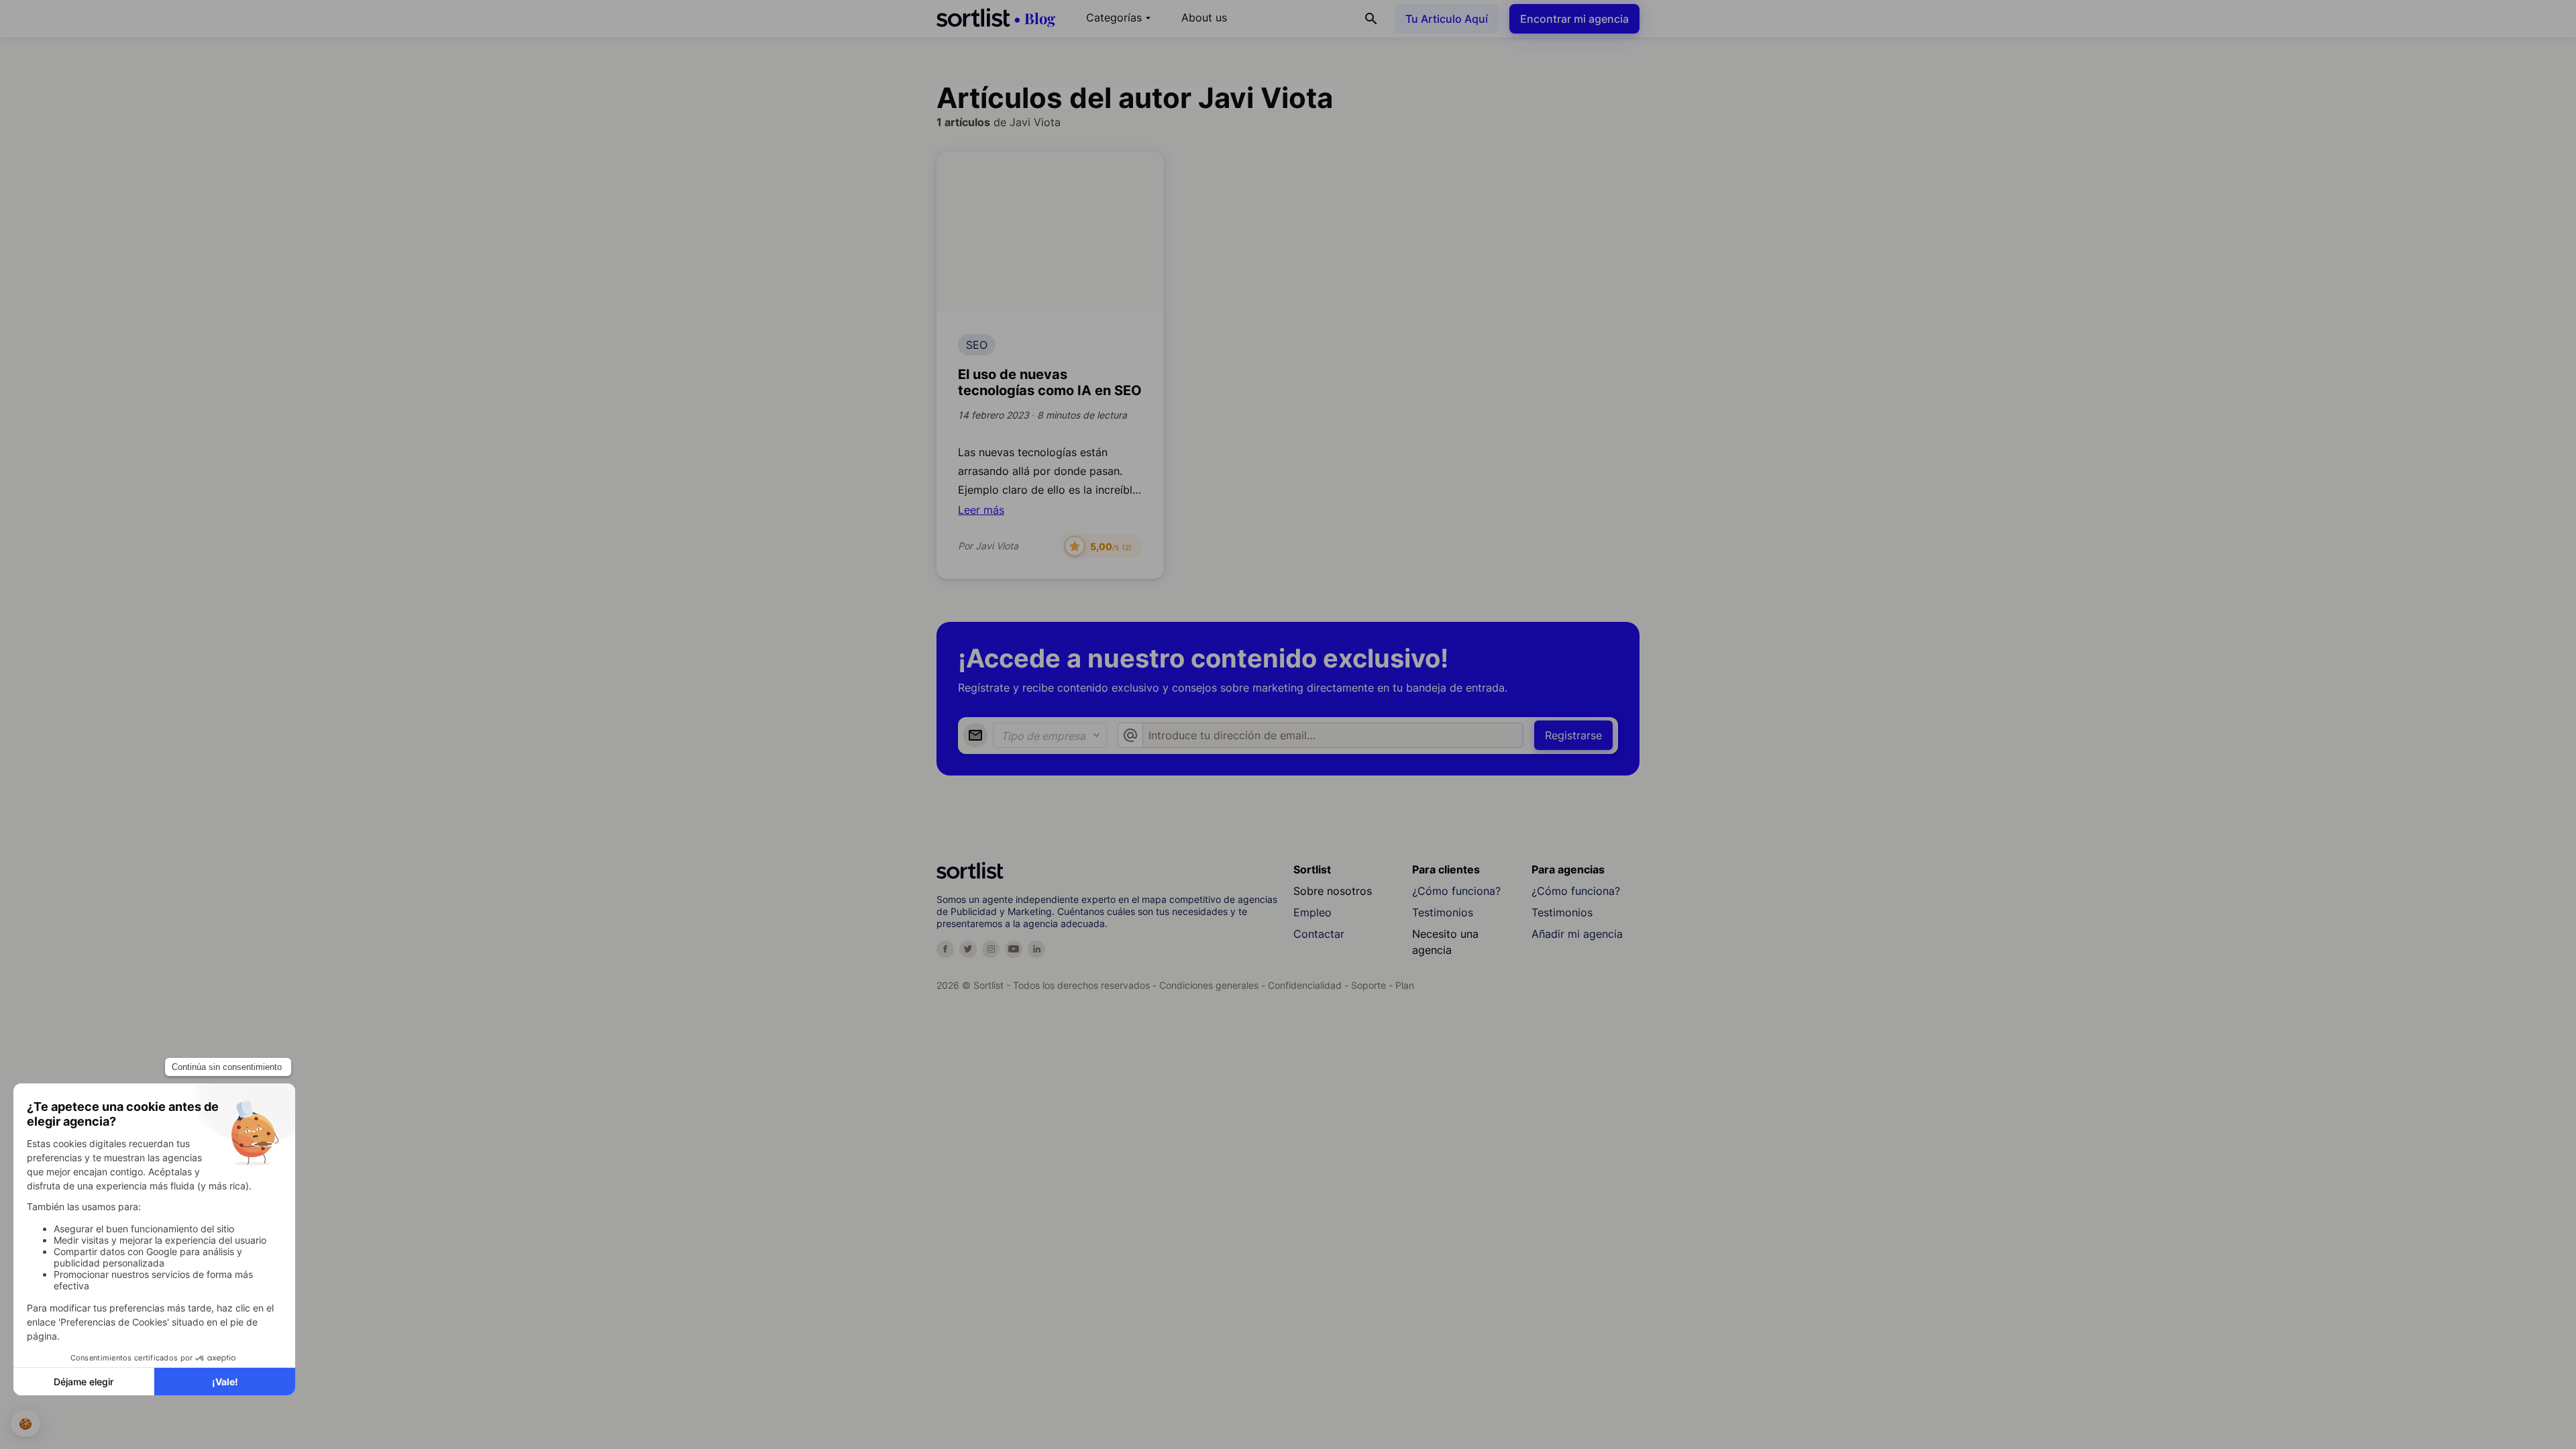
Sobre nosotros (1333, 891)
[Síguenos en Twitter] (968, 949)
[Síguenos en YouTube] (1014, 949)
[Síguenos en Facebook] (945, 949)
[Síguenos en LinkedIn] (1036, 949)
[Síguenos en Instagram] (991, 949)
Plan (1405, 985)
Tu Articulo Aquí (1447, 19)
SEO (977, 345)
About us (1204, 17)
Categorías (1120, 17)
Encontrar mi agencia (1574, 19)
